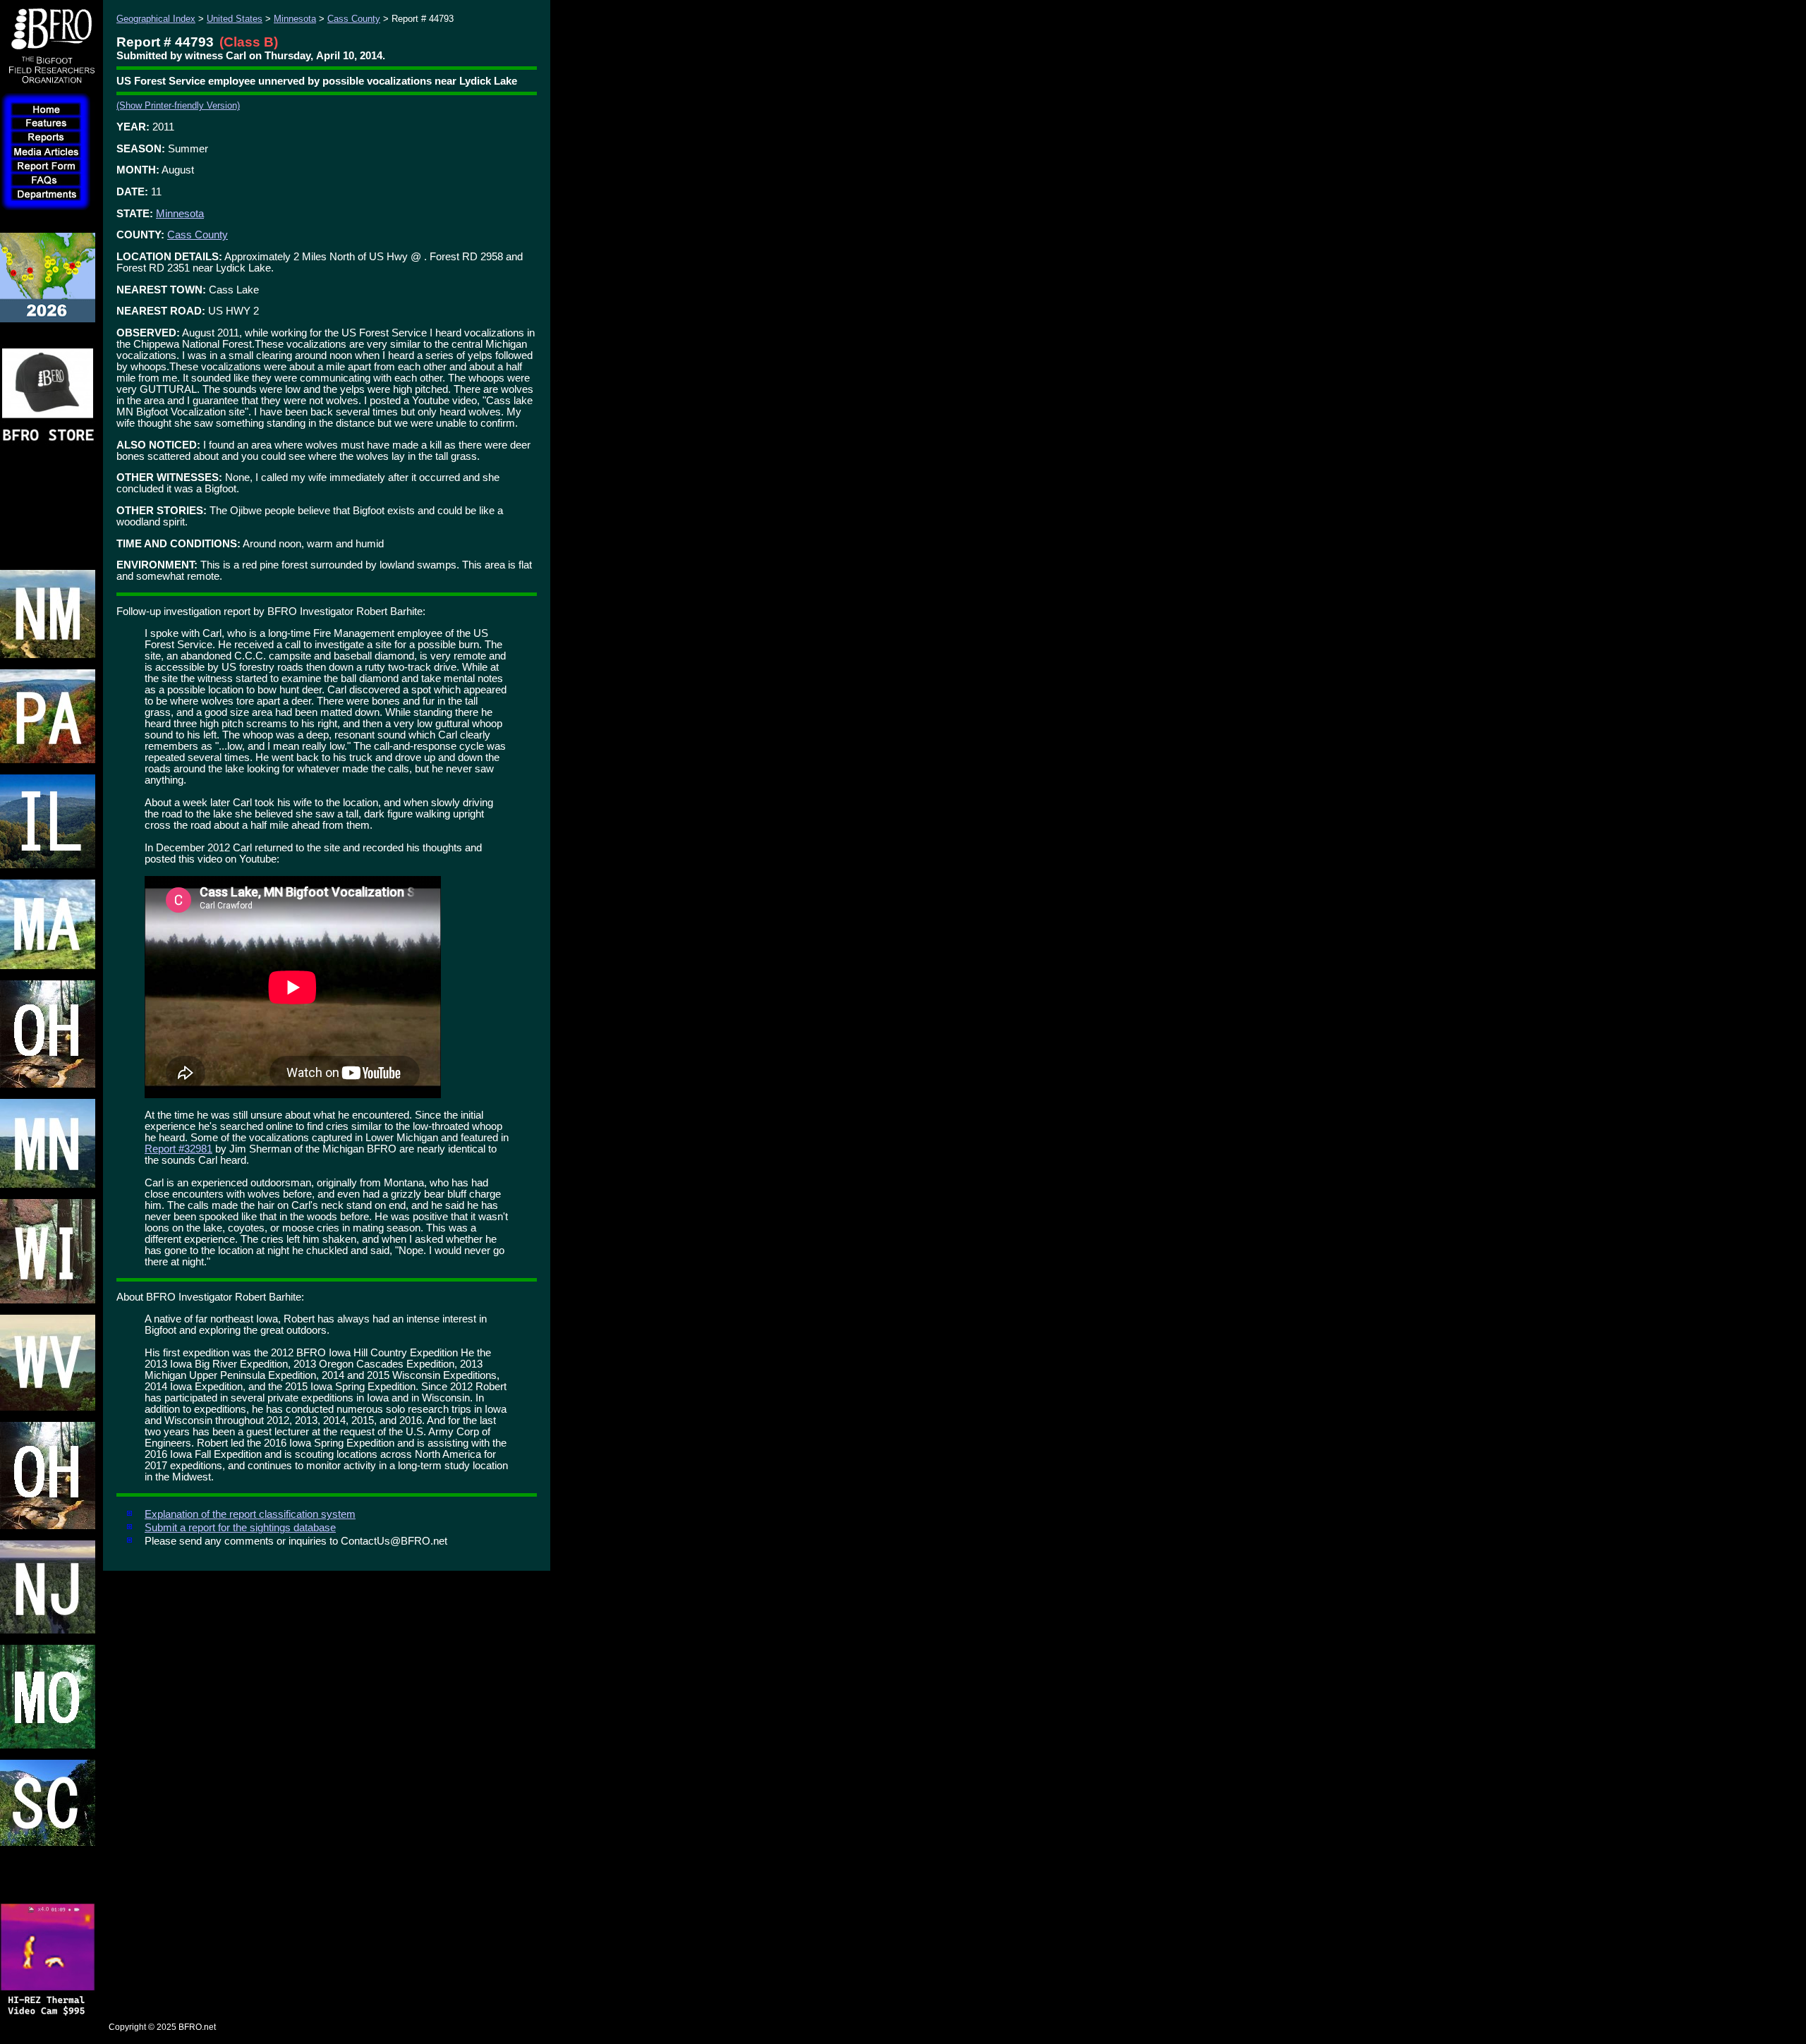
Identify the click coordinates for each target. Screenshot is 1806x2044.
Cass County (354, 19)
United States (235, 19)
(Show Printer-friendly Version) (178, 105)
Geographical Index (156, 19)
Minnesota (295, 19)
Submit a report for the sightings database (240, 1528)
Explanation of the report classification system (250, 1514)
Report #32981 (178, 1149)
